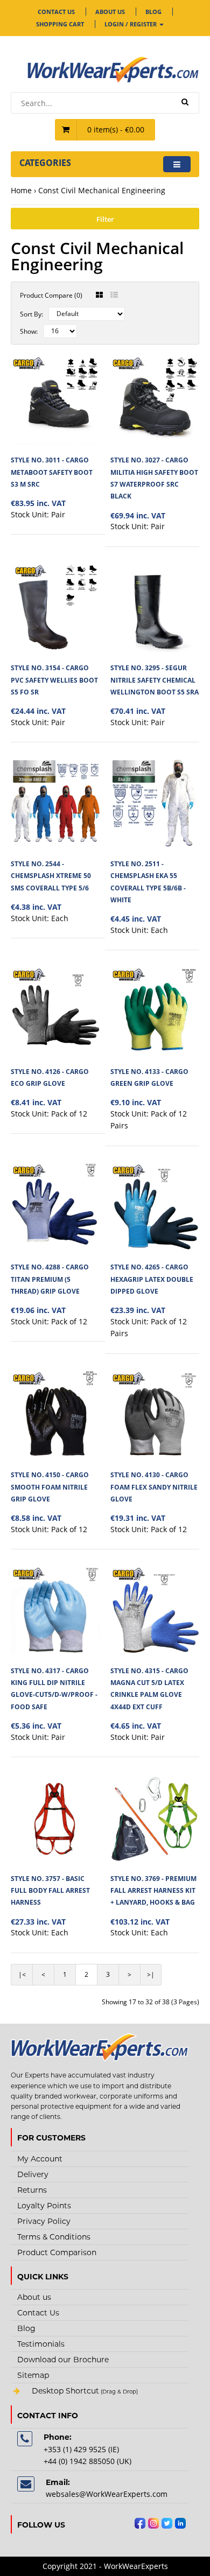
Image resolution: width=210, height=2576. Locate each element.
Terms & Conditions (54, 2237)
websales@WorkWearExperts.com (107, 2494)
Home (21, 190)
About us (110, 12)
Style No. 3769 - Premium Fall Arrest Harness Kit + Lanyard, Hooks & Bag (153, 1891)
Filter (105, 219)
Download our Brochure (63, 2360)
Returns (32, 2190)
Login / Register (131, 24)
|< (22, 1974)
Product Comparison (57, 2252)
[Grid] (99, 295)
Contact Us (56, 12)
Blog (153, 12)
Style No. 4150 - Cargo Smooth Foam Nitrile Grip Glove (50, 1487)
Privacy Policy (44, 2221)
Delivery (33, 2174)
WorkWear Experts (100, 2392)
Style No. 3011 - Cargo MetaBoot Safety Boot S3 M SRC (52, 472)
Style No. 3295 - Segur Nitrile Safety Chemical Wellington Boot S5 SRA (155, 680)
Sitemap (33, 2375)
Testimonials (41, 2344)
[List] (114, 295)
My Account (40, 2159)
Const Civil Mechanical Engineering (102, 190)
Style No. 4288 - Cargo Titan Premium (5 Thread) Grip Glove (50, 1279)
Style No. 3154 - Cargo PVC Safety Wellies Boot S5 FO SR (54, 680)
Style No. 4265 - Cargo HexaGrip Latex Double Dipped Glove (152, 1279)
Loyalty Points (44, 2206)
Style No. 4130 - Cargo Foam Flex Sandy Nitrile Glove (154, 1487)
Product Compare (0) (51, 295)
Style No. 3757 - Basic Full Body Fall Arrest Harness (50, 1891)
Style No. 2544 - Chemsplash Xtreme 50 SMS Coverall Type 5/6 (51, 876)
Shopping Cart (60, 24)
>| (151, 1974)
